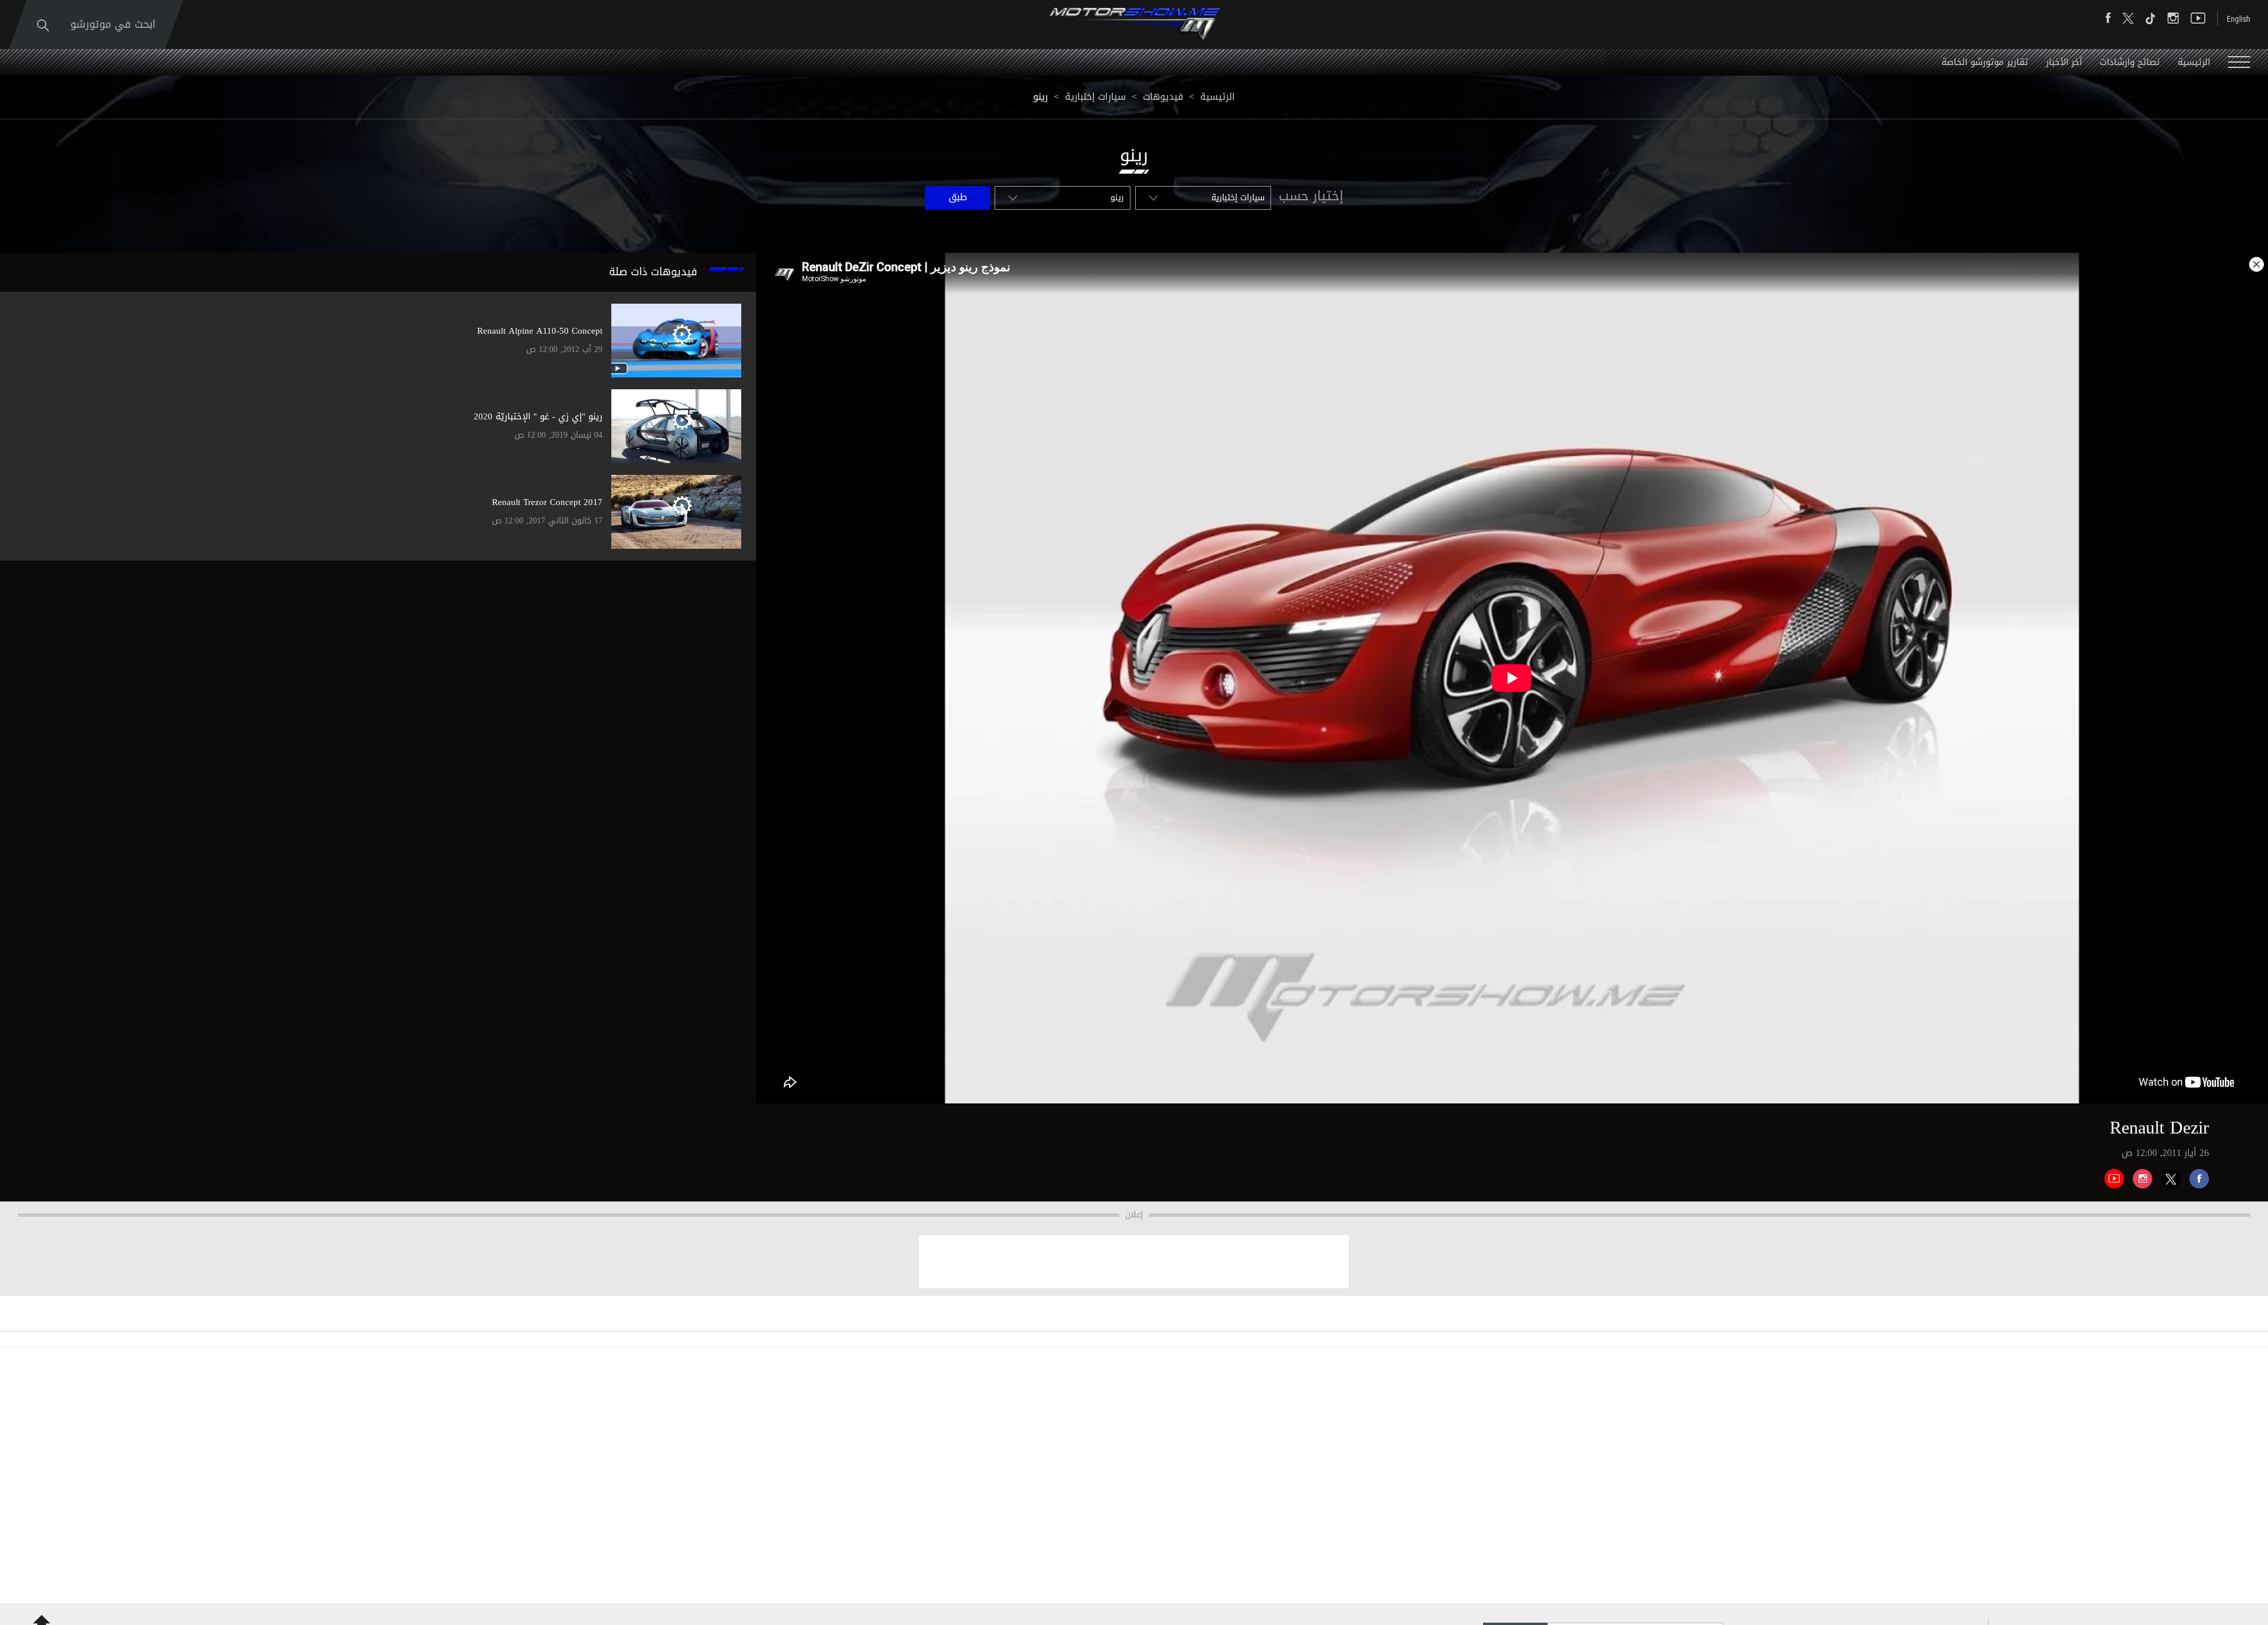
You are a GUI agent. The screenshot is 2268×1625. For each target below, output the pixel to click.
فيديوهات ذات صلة (653, 272)
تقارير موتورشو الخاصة (1985, 62)
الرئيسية (2194, 62)
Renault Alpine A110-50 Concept (540, 331)
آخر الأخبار (2064, 62)
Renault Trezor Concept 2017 (547, 502)
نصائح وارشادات (2130, 62)
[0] (2195, 1174)
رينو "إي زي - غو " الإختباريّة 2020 (538, 416)
